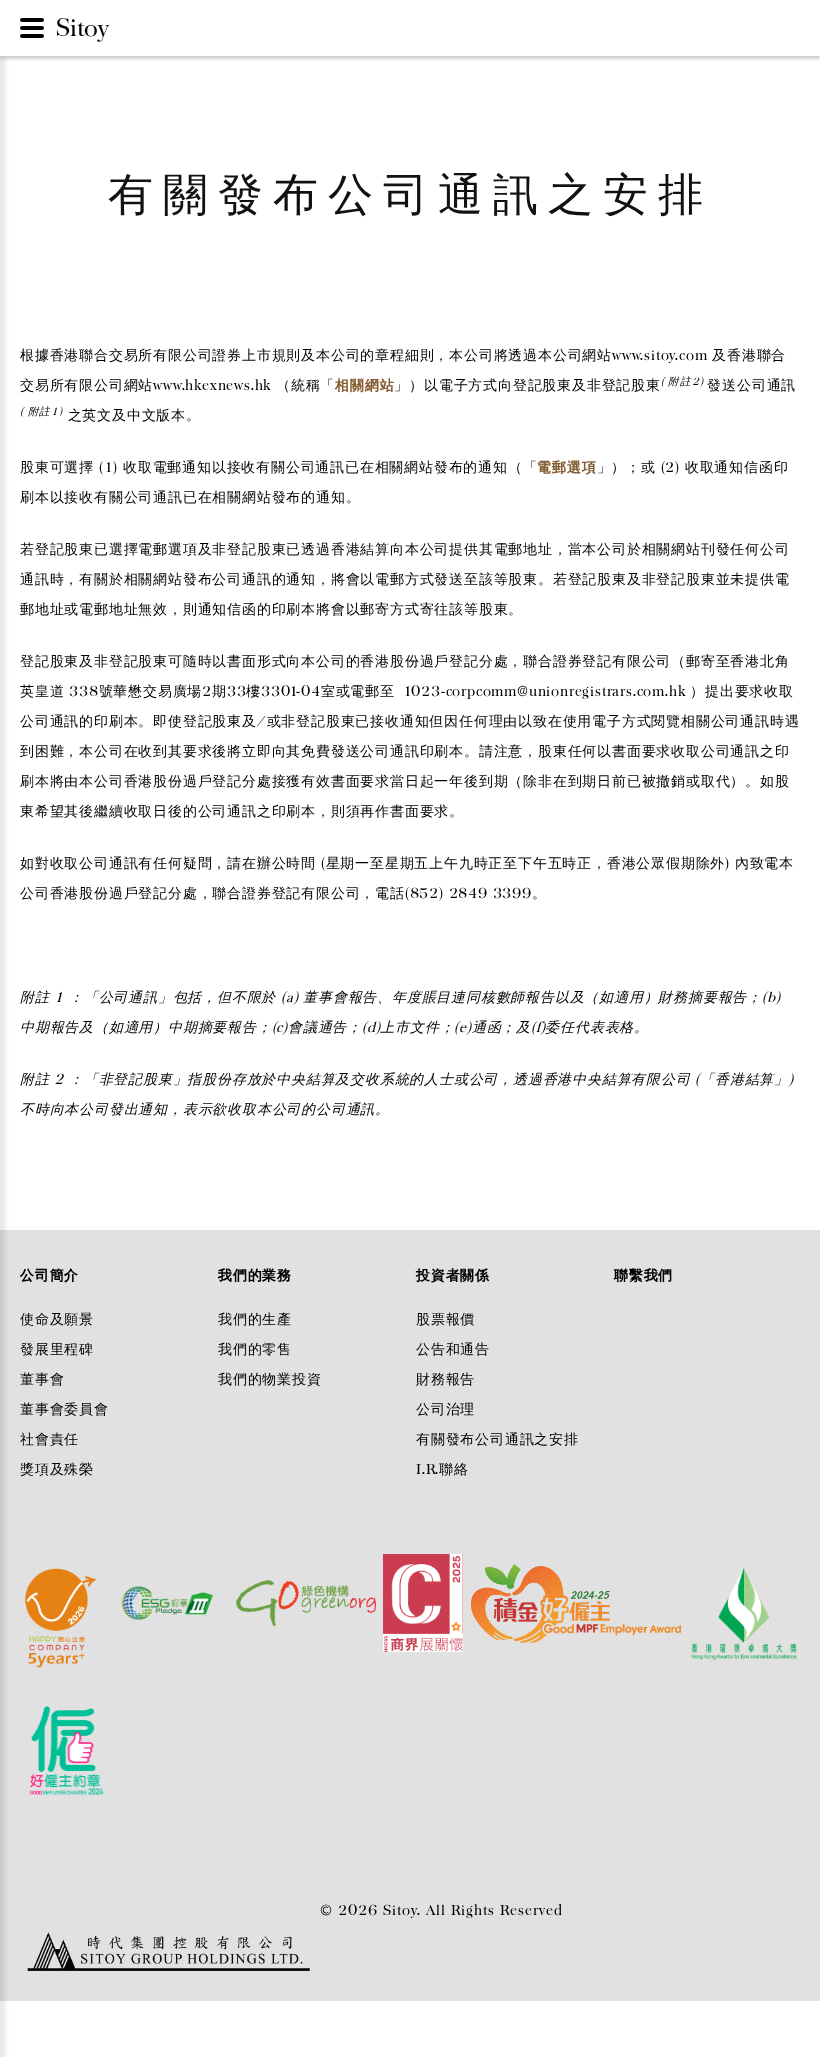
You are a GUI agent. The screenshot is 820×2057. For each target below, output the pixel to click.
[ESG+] (169, 1596)
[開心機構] (62, 1596)
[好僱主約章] (66, 1735)
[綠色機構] (307, 1596)
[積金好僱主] (577, 1596)
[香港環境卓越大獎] (742, 1596)
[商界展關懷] (424, 1596)
